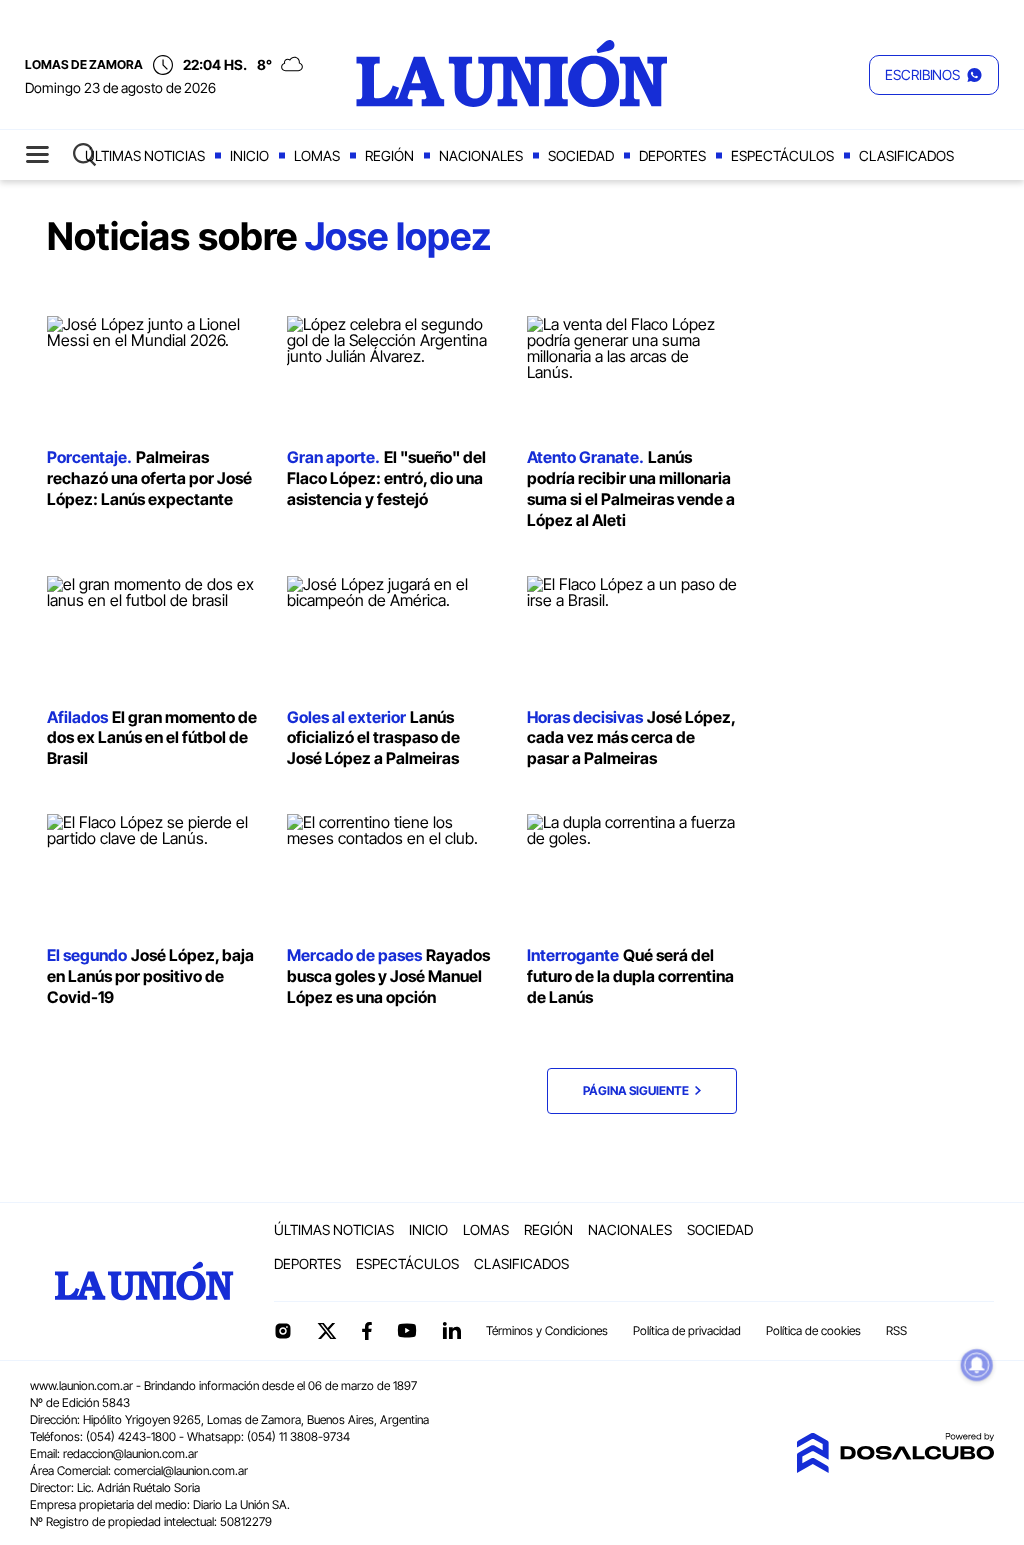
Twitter (327, 1331)
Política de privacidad (687, 1330)
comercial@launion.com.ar (181, 1470)
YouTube (407, 1330)
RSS (896, 1330)
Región (389, 155)
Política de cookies (813, 1330)
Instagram (283, 1331)
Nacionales (481, 155)
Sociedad (581, 155)
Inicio (249, 155)
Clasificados (906, 155)
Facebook (367, 1331)
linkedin (451, 1331)
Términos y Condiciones (547, 1330)
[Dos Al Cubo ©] (895, 1467)
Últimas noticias (145, 155)
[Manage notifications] (977, 1365)
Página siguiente (639, 1090)
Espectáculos (782, 155)
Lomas (317, 155)
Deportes (672, 155)
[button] (934, 75)
